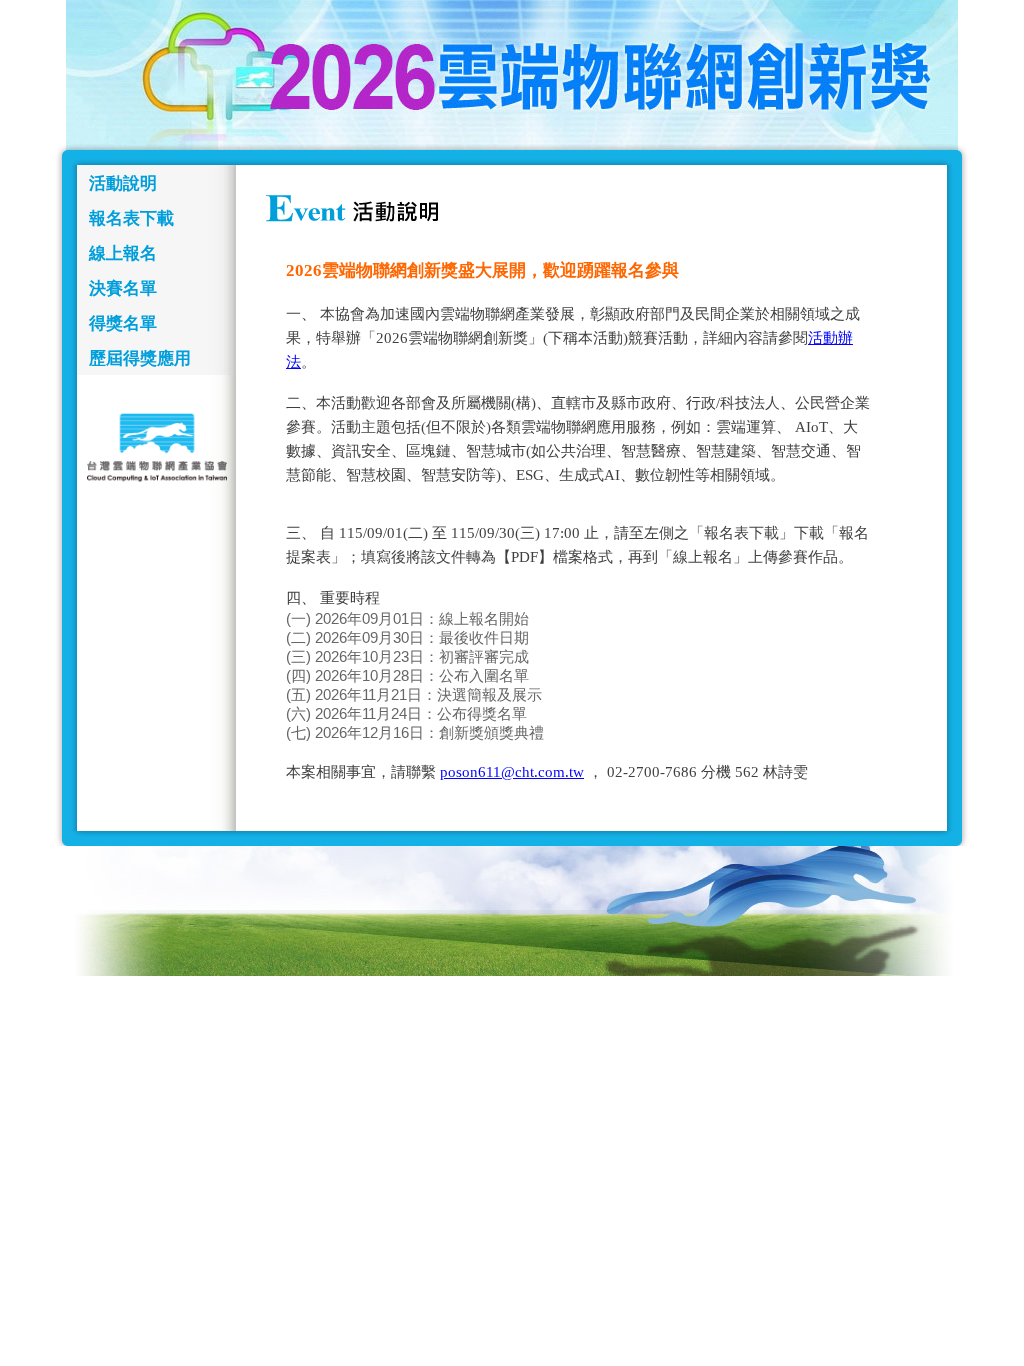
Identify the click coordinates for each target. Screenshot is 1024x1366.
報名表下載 (131, 218)
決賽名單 (123, 288)
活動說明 (123, 183)
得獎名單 (123, 323)
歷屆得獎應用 (140, 358)
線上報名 (123, 253)
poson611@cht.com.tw (512, 772)
